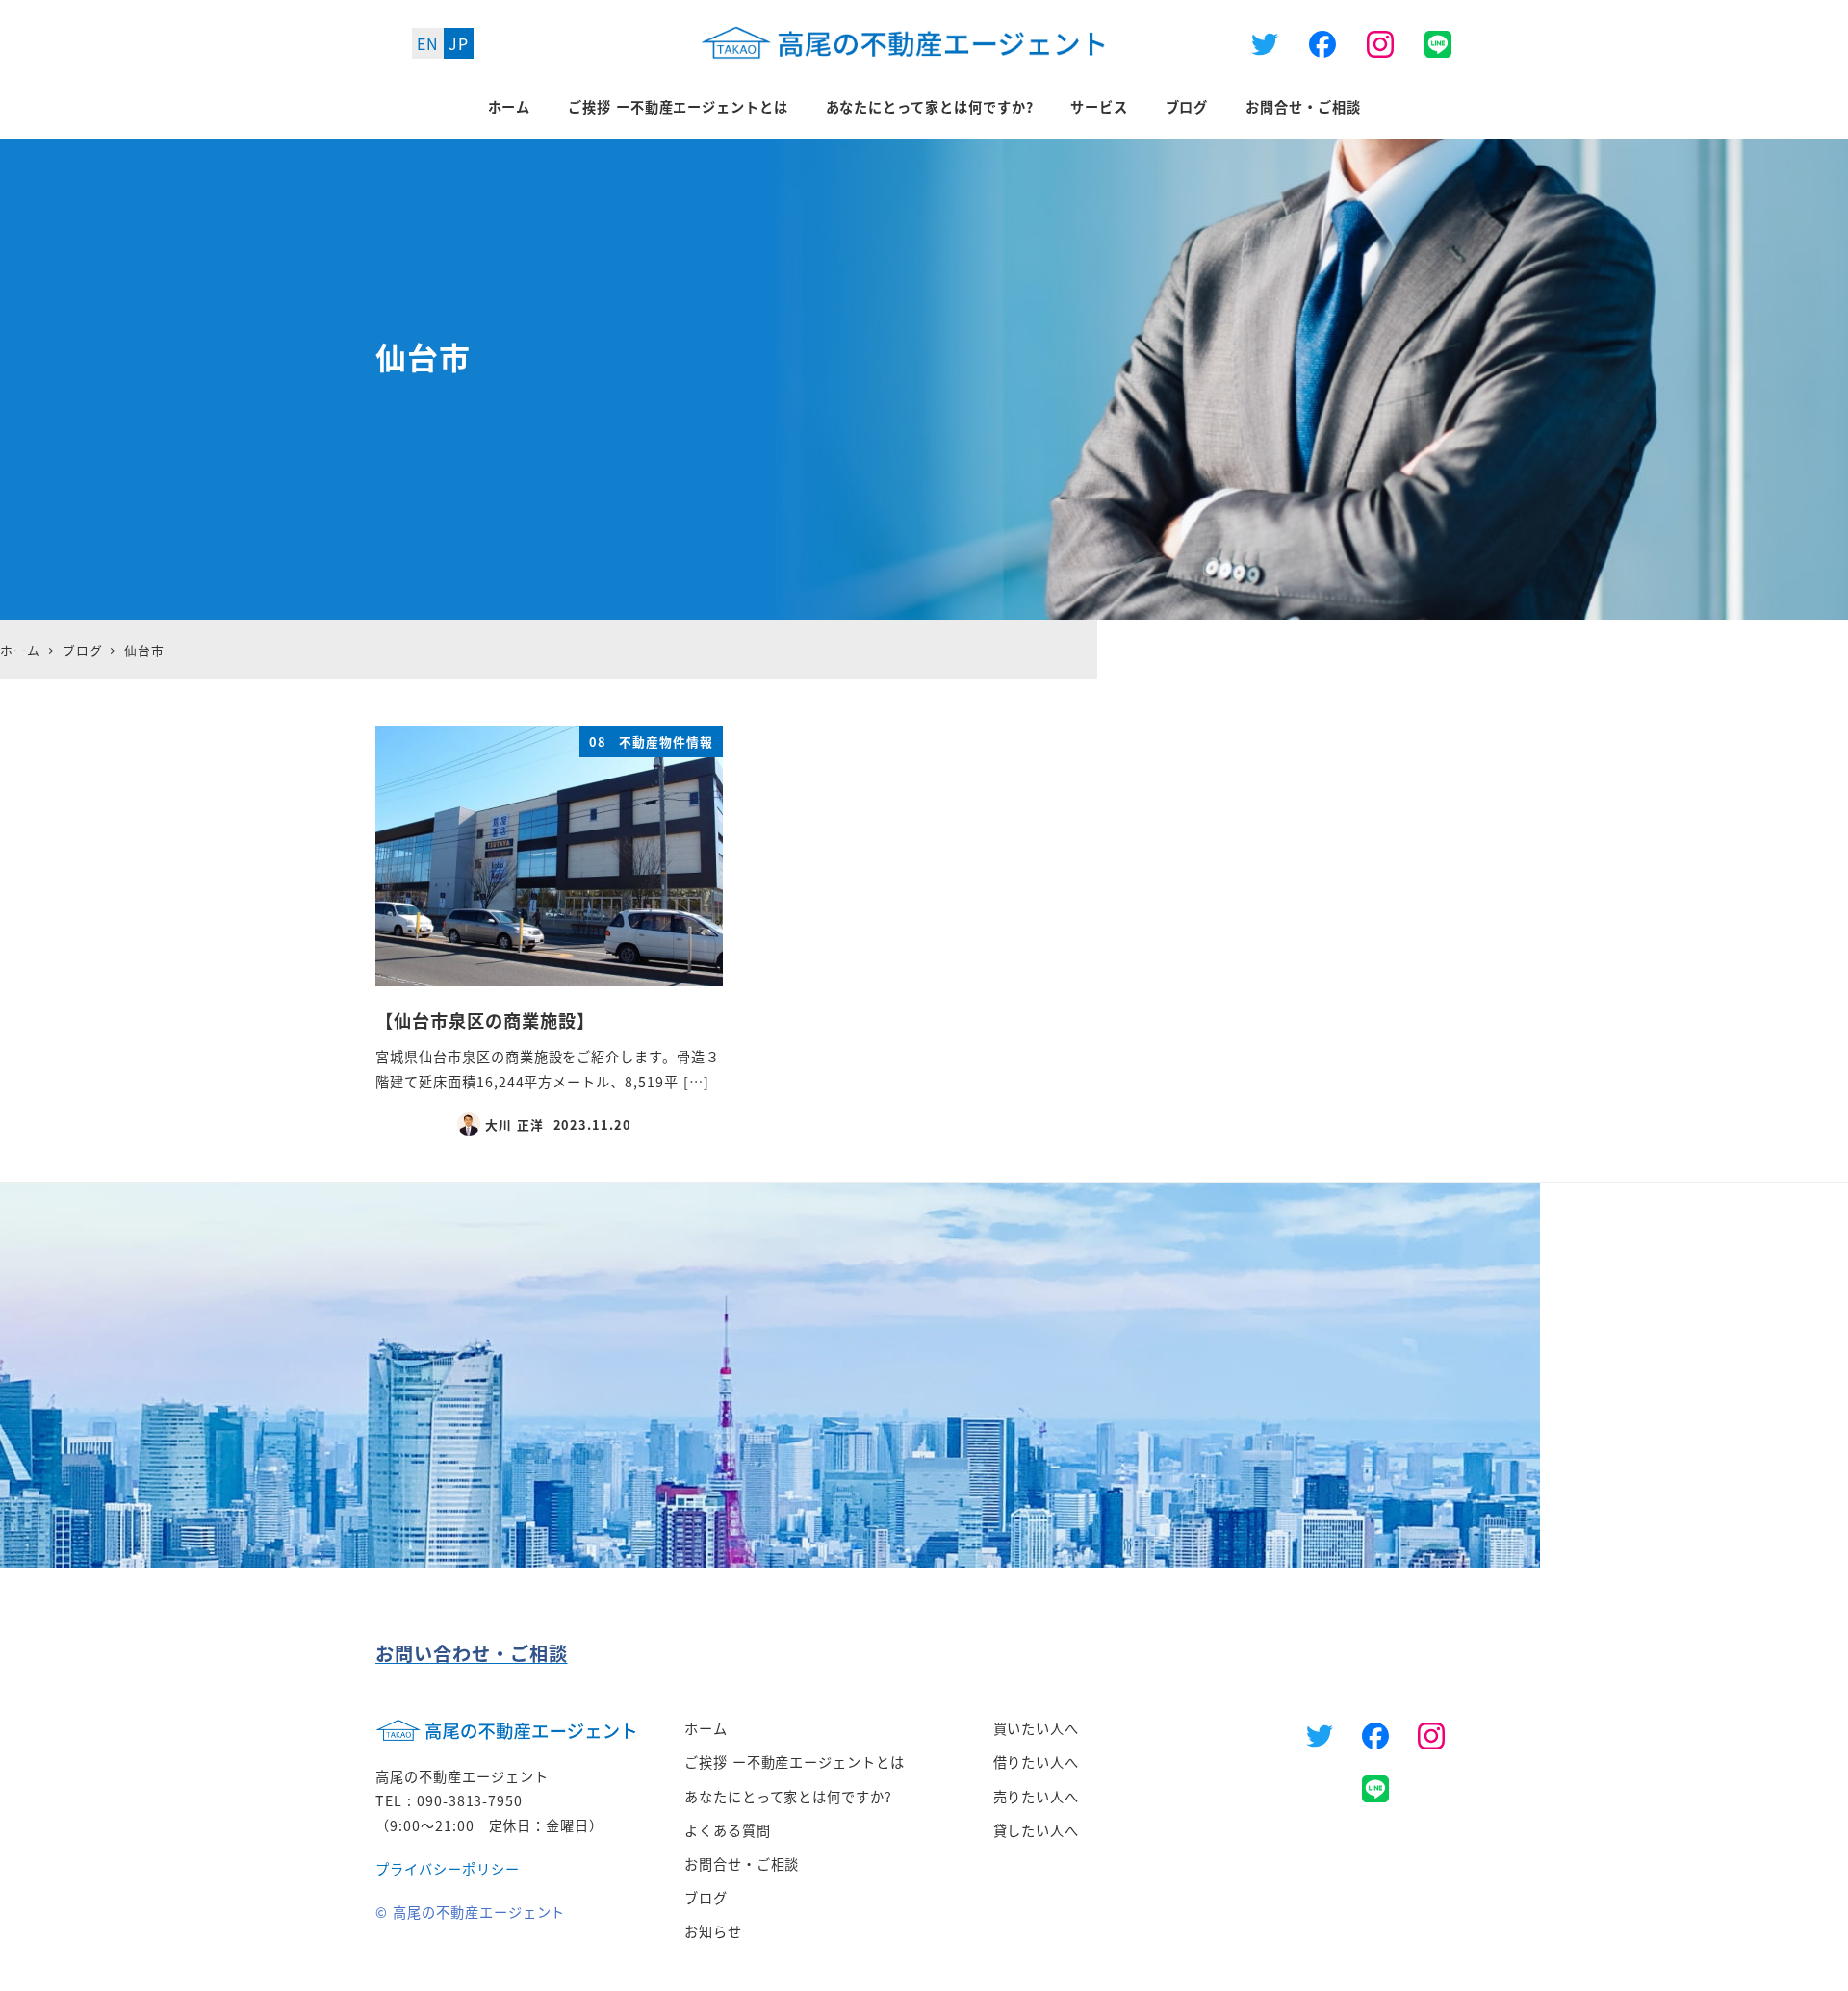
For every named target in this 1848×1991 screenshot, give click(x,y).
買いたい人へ (1037, 1728)
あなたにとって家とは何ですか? (788, 1797)
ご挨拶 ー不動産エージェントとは (795, 1762)
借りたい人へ (1037, 1762)
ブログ (706, 1898)
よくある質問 (728, 1830)
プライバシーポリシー (448, 1869)
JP (459, 43)
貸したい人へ (1037, 1830)
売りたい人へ (1037, 1797)
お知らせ (713, 1931)
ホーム (706, 1728)
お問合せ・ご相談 (742, 1864)
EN (428, 43)
